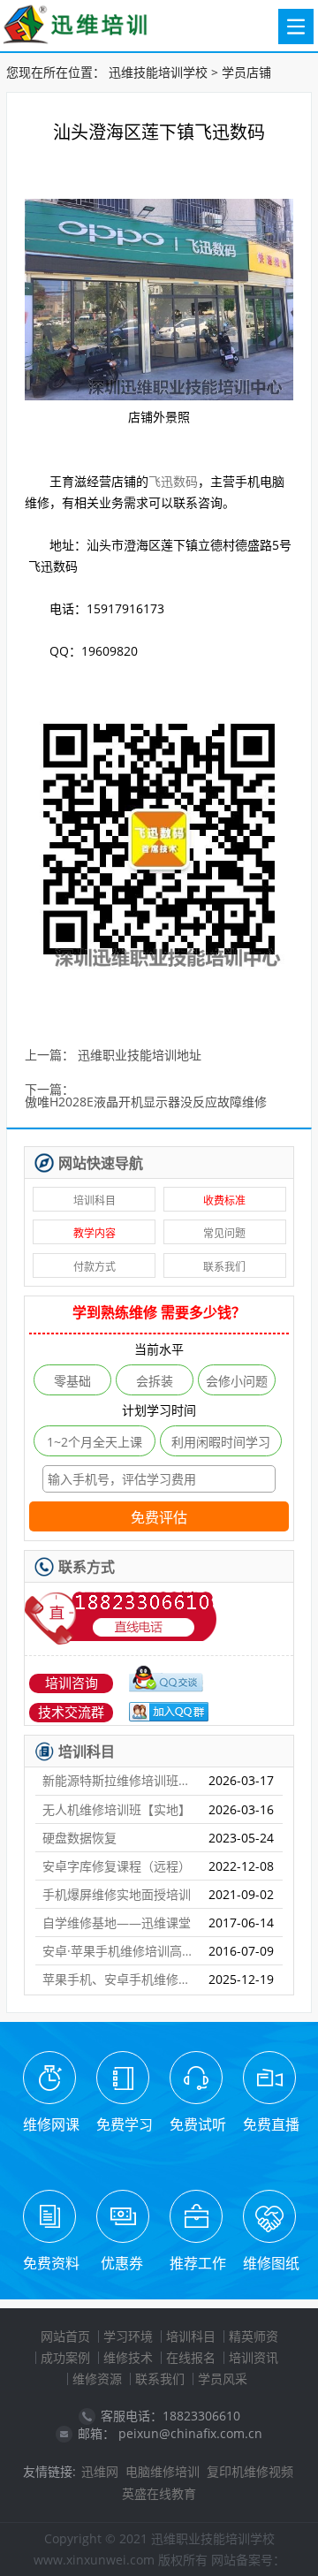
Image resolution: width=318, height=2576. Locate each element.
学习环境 (128, 2336)
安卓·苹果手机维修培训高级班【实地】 (118, 1951)
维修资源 (97, 2378)
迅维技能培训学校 (158, 72)
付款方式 (95, 1267)
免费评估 (159, 1518)
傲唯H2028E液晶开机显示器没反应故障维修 (146, 1102)
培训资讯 (254, 2357)
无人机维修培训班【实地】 (117, 1809)
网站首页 (65, 2336)
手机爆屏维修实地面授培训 (117, 1894)
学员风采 (223, 2378)
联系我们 (224, 1267)
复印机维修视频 (250, 2471)
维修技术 (128, 2357)
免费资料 (51, 2263)
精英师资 (254, 2336)
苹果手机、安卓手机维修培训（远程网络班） (118, 1979)
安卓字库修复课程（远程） (117, 1866)
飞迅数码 (173, 481)
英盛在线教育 (159, 2493)
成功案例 (65, 2357)
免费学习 (125, 2124)
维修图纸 (271, 2263)
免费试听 (198, 2124)
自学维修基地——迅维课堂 (117, 1923)
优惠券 (122, 2263)
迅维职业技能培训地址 (140, 1056)
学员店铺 (246, 72)
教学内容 (95, 1233)
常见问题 (224, 1233)
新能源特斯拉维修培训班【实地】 (118, 1780)
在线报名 (191, 2357)
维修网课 (51, 2124)
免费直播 (271, 2124)
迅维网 (100, 2471)
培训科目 (95, 1201)
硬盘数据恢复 (79, 1838)
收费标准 (224, 1201)
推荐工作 (198, 2263)
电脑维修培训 (163, 2471)
